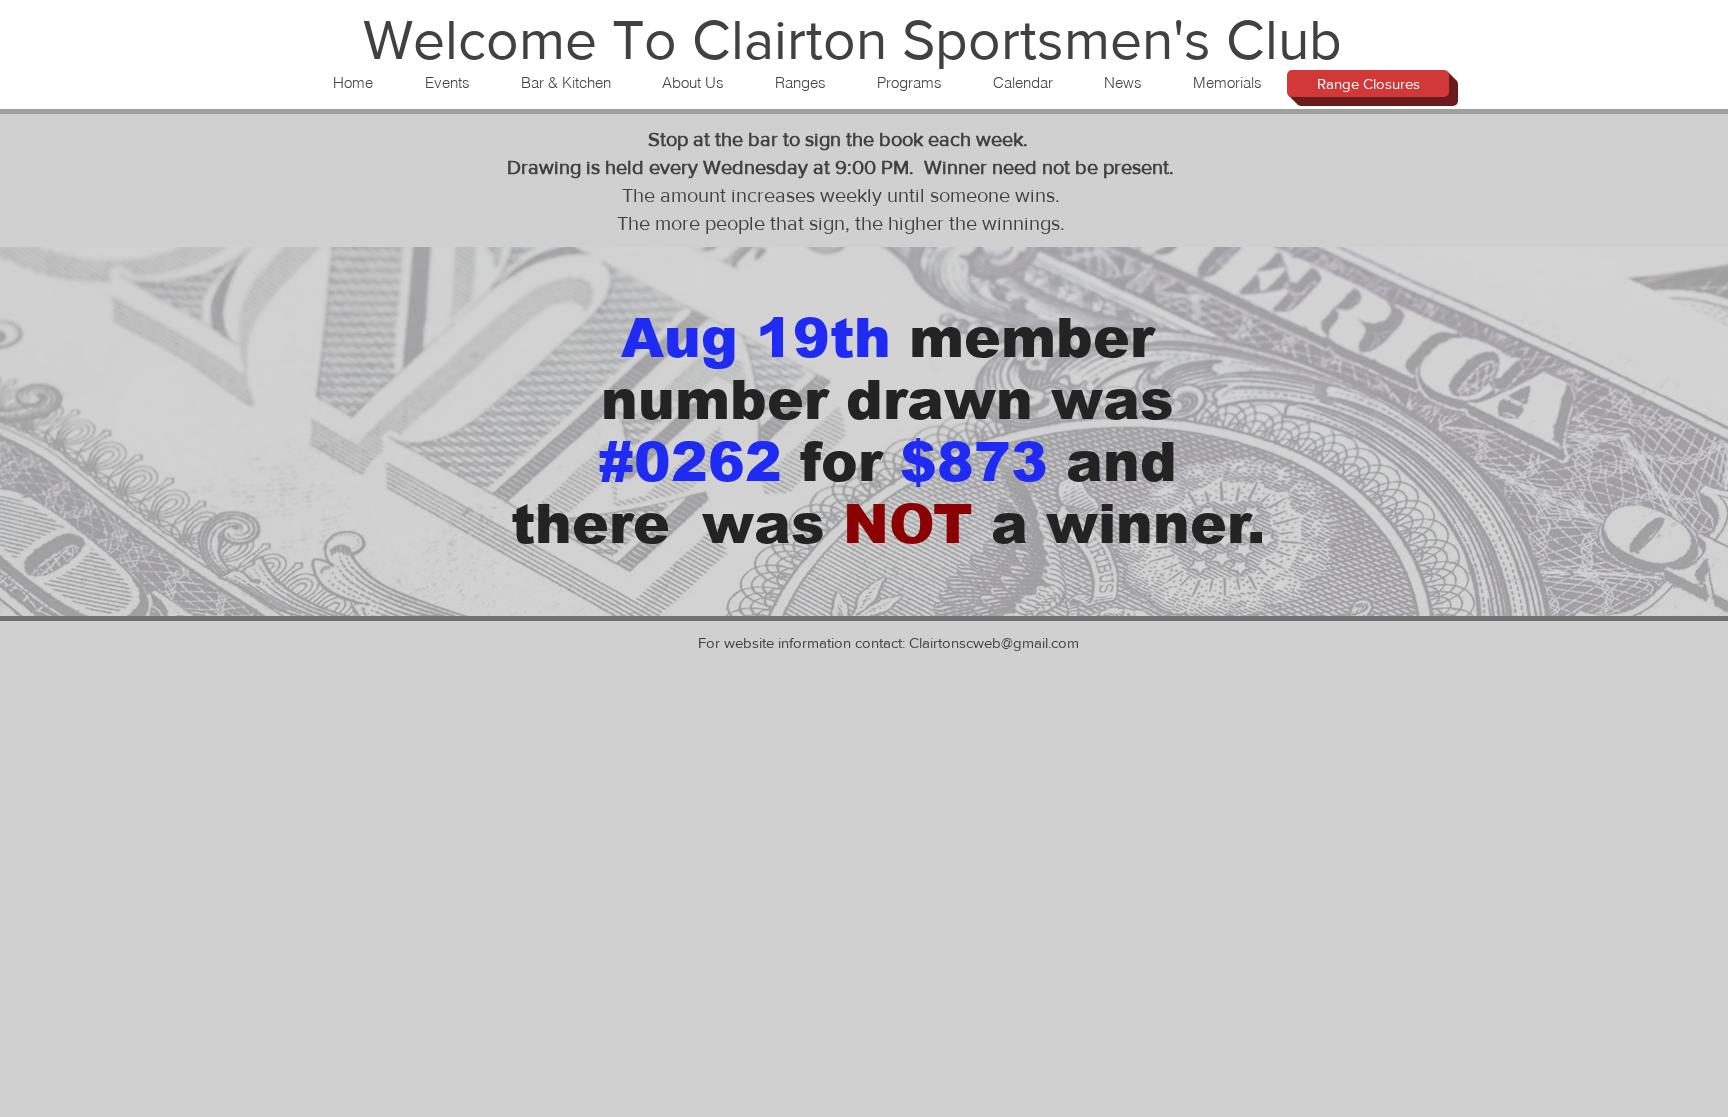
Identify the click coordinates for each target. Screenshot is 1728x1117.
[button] (446, 83)
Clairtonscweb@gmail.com (994, 642)
